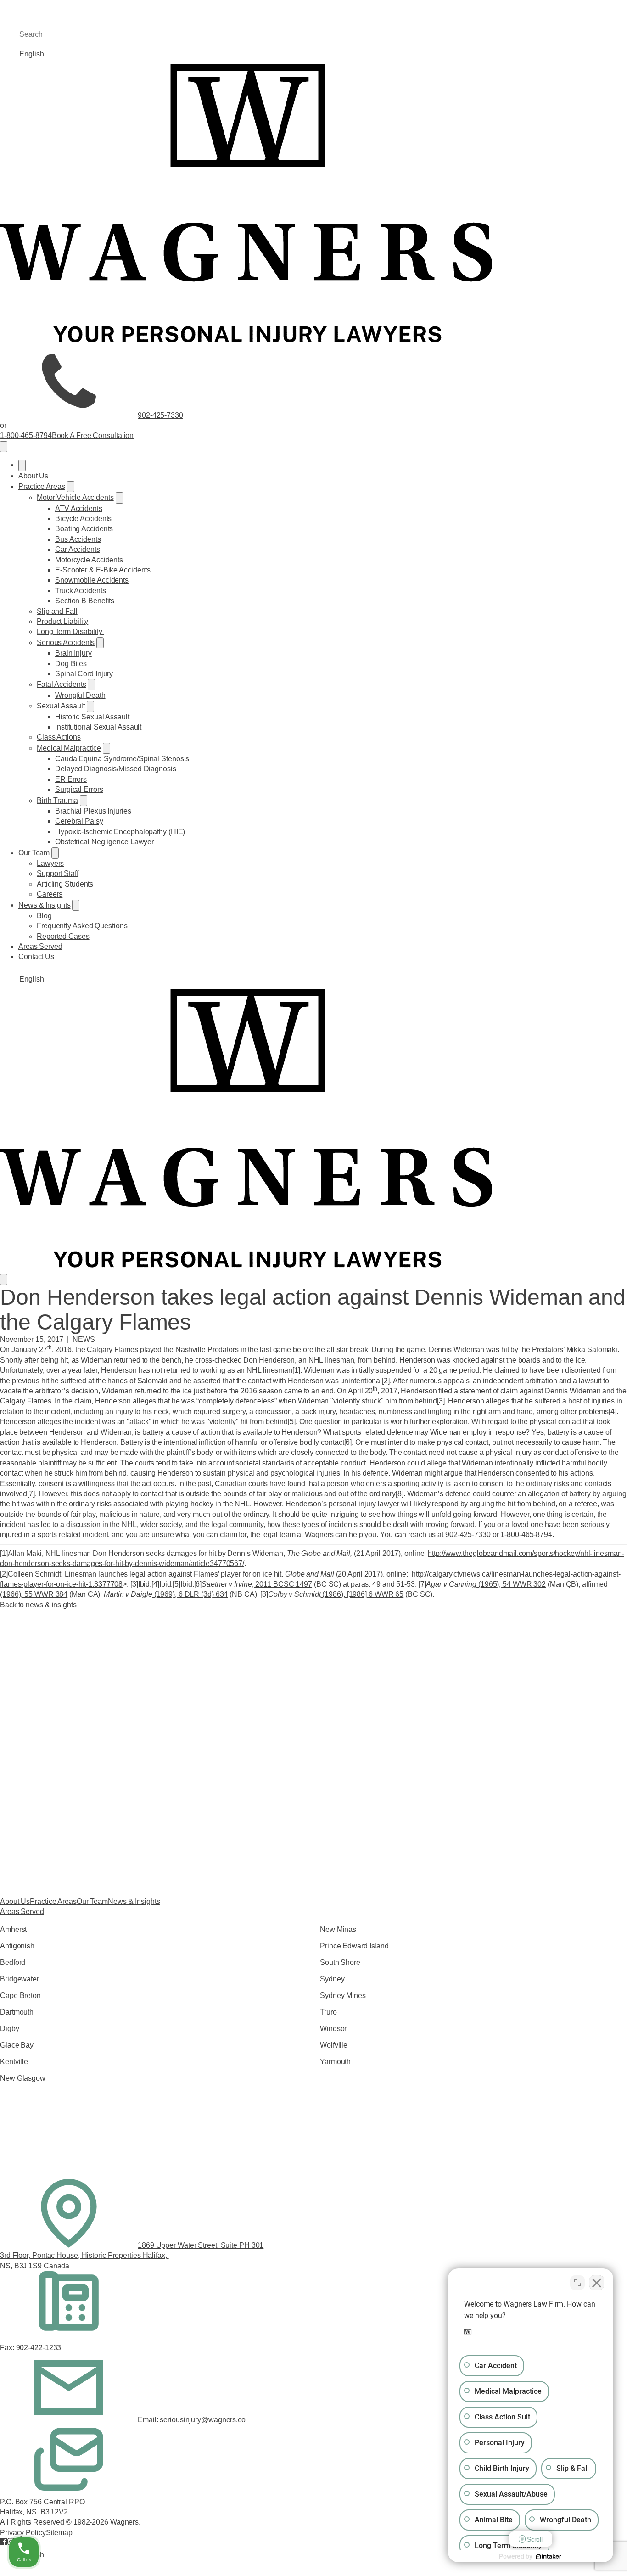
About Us (33, 476)
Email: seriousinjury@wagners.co (192, 2420)
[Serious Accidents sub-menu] (100, 643)
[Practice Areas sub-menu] (71, 487)
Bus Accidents (78, 539)
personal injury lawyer (364, 1504)
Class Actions (59, 737)
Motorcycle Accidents (89, 560)
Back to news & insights (38, 1605)
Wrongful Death (80, 695)
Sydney (332, 1979)
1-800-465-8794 (26, 435)
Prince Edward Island (354, 1946)
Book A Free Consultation (93, 435)
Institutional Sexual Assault (98, 727)
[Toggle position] (577, 2283)
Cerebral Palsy (79, 821)
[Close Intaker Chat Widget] (597, 2283)
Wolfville (334, 2045)
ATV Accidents (79, 508)
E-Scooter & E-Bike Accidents (103, 570)
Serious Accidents (66, 643)
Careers (50, 894)
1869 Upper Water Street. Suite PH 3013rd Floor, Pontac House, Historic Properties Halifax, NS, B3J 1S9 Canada (132, 2256)
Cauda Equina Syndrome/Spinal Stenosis (122, 759)
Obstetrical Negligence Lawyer (104, 842)
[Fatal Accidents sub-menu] (91, 685)
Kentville (14, 2062)
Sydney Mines (343, 1995)
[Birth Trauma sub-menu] (84, 801)
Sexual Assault (61, 706)
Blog (44, 916)
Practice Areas (42, 486)
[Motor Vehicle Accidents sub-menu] (119, 498)
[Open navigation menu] (4, 447)
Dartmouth (17, 2012)
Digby (10, 2029)
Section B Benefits (85, 601)
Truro (328, 2012)
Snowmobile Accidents (92, 580)
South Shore (340, 1962)
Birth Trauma (57, 800)
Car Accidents (78, 549)
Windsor (333, 2029)
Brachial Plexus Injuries (93, 811)
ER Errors (71, 779)
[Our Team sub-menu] (55, 853)
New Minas (338, 1929)
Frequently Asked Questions (82, 926)
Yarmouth (335, 2062)
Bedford (13, 1962)
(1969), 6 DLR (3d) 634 (190, 1594)
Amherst (13, 1929)
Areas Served (40, 946)
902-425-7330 (160, 415)
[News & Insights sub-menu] (76, 905)
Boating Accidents (84, 529)
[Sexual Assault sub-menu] (90, 706)
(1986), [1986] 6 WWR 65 (362, 1594)
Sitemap (59, 2533)
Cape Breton (20, 1995)
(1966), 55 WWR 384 (34, 1594)
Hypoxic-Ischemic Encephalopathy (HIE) (120, 832)
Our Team (34, 853)
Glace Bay (17, 2045)
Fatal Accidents (62, 684)
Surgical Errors (79, 789)
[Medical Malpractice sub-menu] (106, 748)
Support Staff (58, 873)
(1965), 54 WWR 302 (511, 1584)
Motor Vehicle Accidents (75, 497)
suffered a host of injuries (575, 1401)
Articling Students (65, 884)
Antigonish (17, 1946)
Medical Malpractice (69, 748)
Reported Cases (63, 936)
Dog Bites (71, 664)
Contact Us (36, 957)
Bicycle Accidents (83, 519)
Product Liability (62, 621)
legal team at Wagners (298, 1535)
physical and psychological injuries (284, 1473)
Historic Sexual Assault (92, 717)
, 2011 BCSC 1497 (282, 1584)
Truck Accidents (81, 591)
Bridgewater (20, 1979)
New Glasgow (23, 2078)
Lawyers (50, 863)
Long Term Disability (70, 631)
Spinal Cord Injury (84, 674)
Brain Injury (73, 653)
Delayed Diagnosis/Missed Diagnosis (116, 769)
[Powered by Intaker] (549, 2557)
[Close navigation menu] (22, 465)
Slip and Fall (57, 611)
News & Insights (45, 905)
